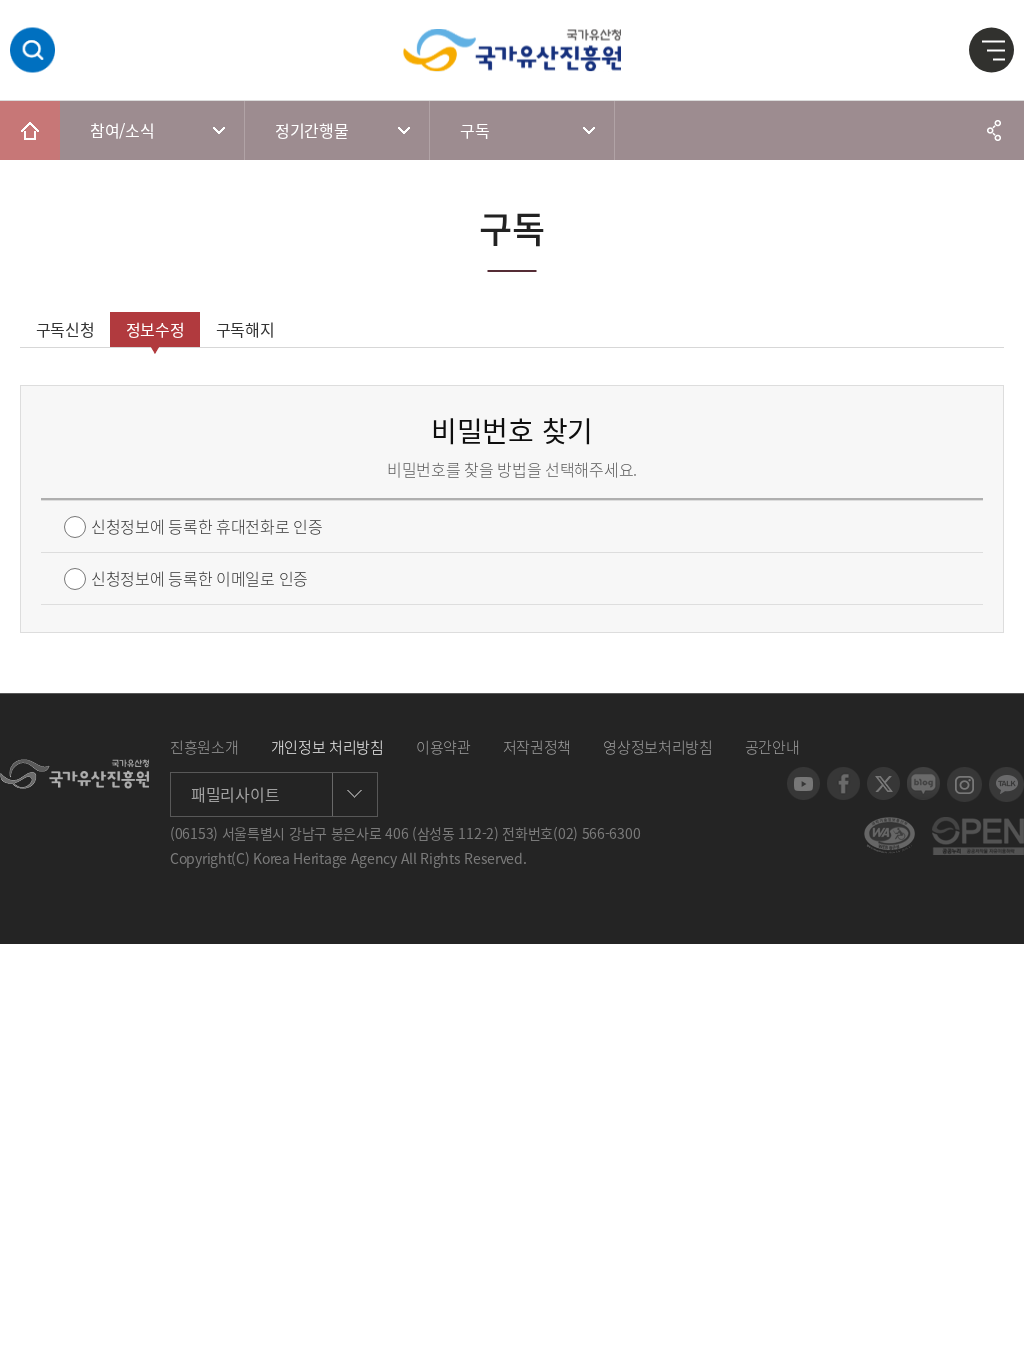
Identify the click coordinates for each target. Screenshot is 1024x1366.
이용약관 (443, 747)
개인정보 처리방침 (327, 747)
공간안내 (772, 747)
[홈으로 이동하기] (30, 130)
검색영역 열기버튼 (32, 50)
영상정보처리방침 (658, 747)
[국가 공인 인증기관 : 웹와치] (889, 827)
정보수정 (155, 329)
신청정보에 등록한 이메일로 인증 (199, 578)
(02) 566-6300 (596, 833)
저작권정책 (537, 747)
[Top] (994, 1336)
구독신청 (65, 329)
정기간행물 (312, 130)
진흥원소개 (204, 747)
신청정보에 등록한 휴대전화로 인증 (207, 526)
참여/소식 (122, 130)
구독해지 (245, 329)
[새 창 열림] (803, 777)
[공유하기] (994, 130)
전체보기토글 (992, 51)
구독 (474, 130)
